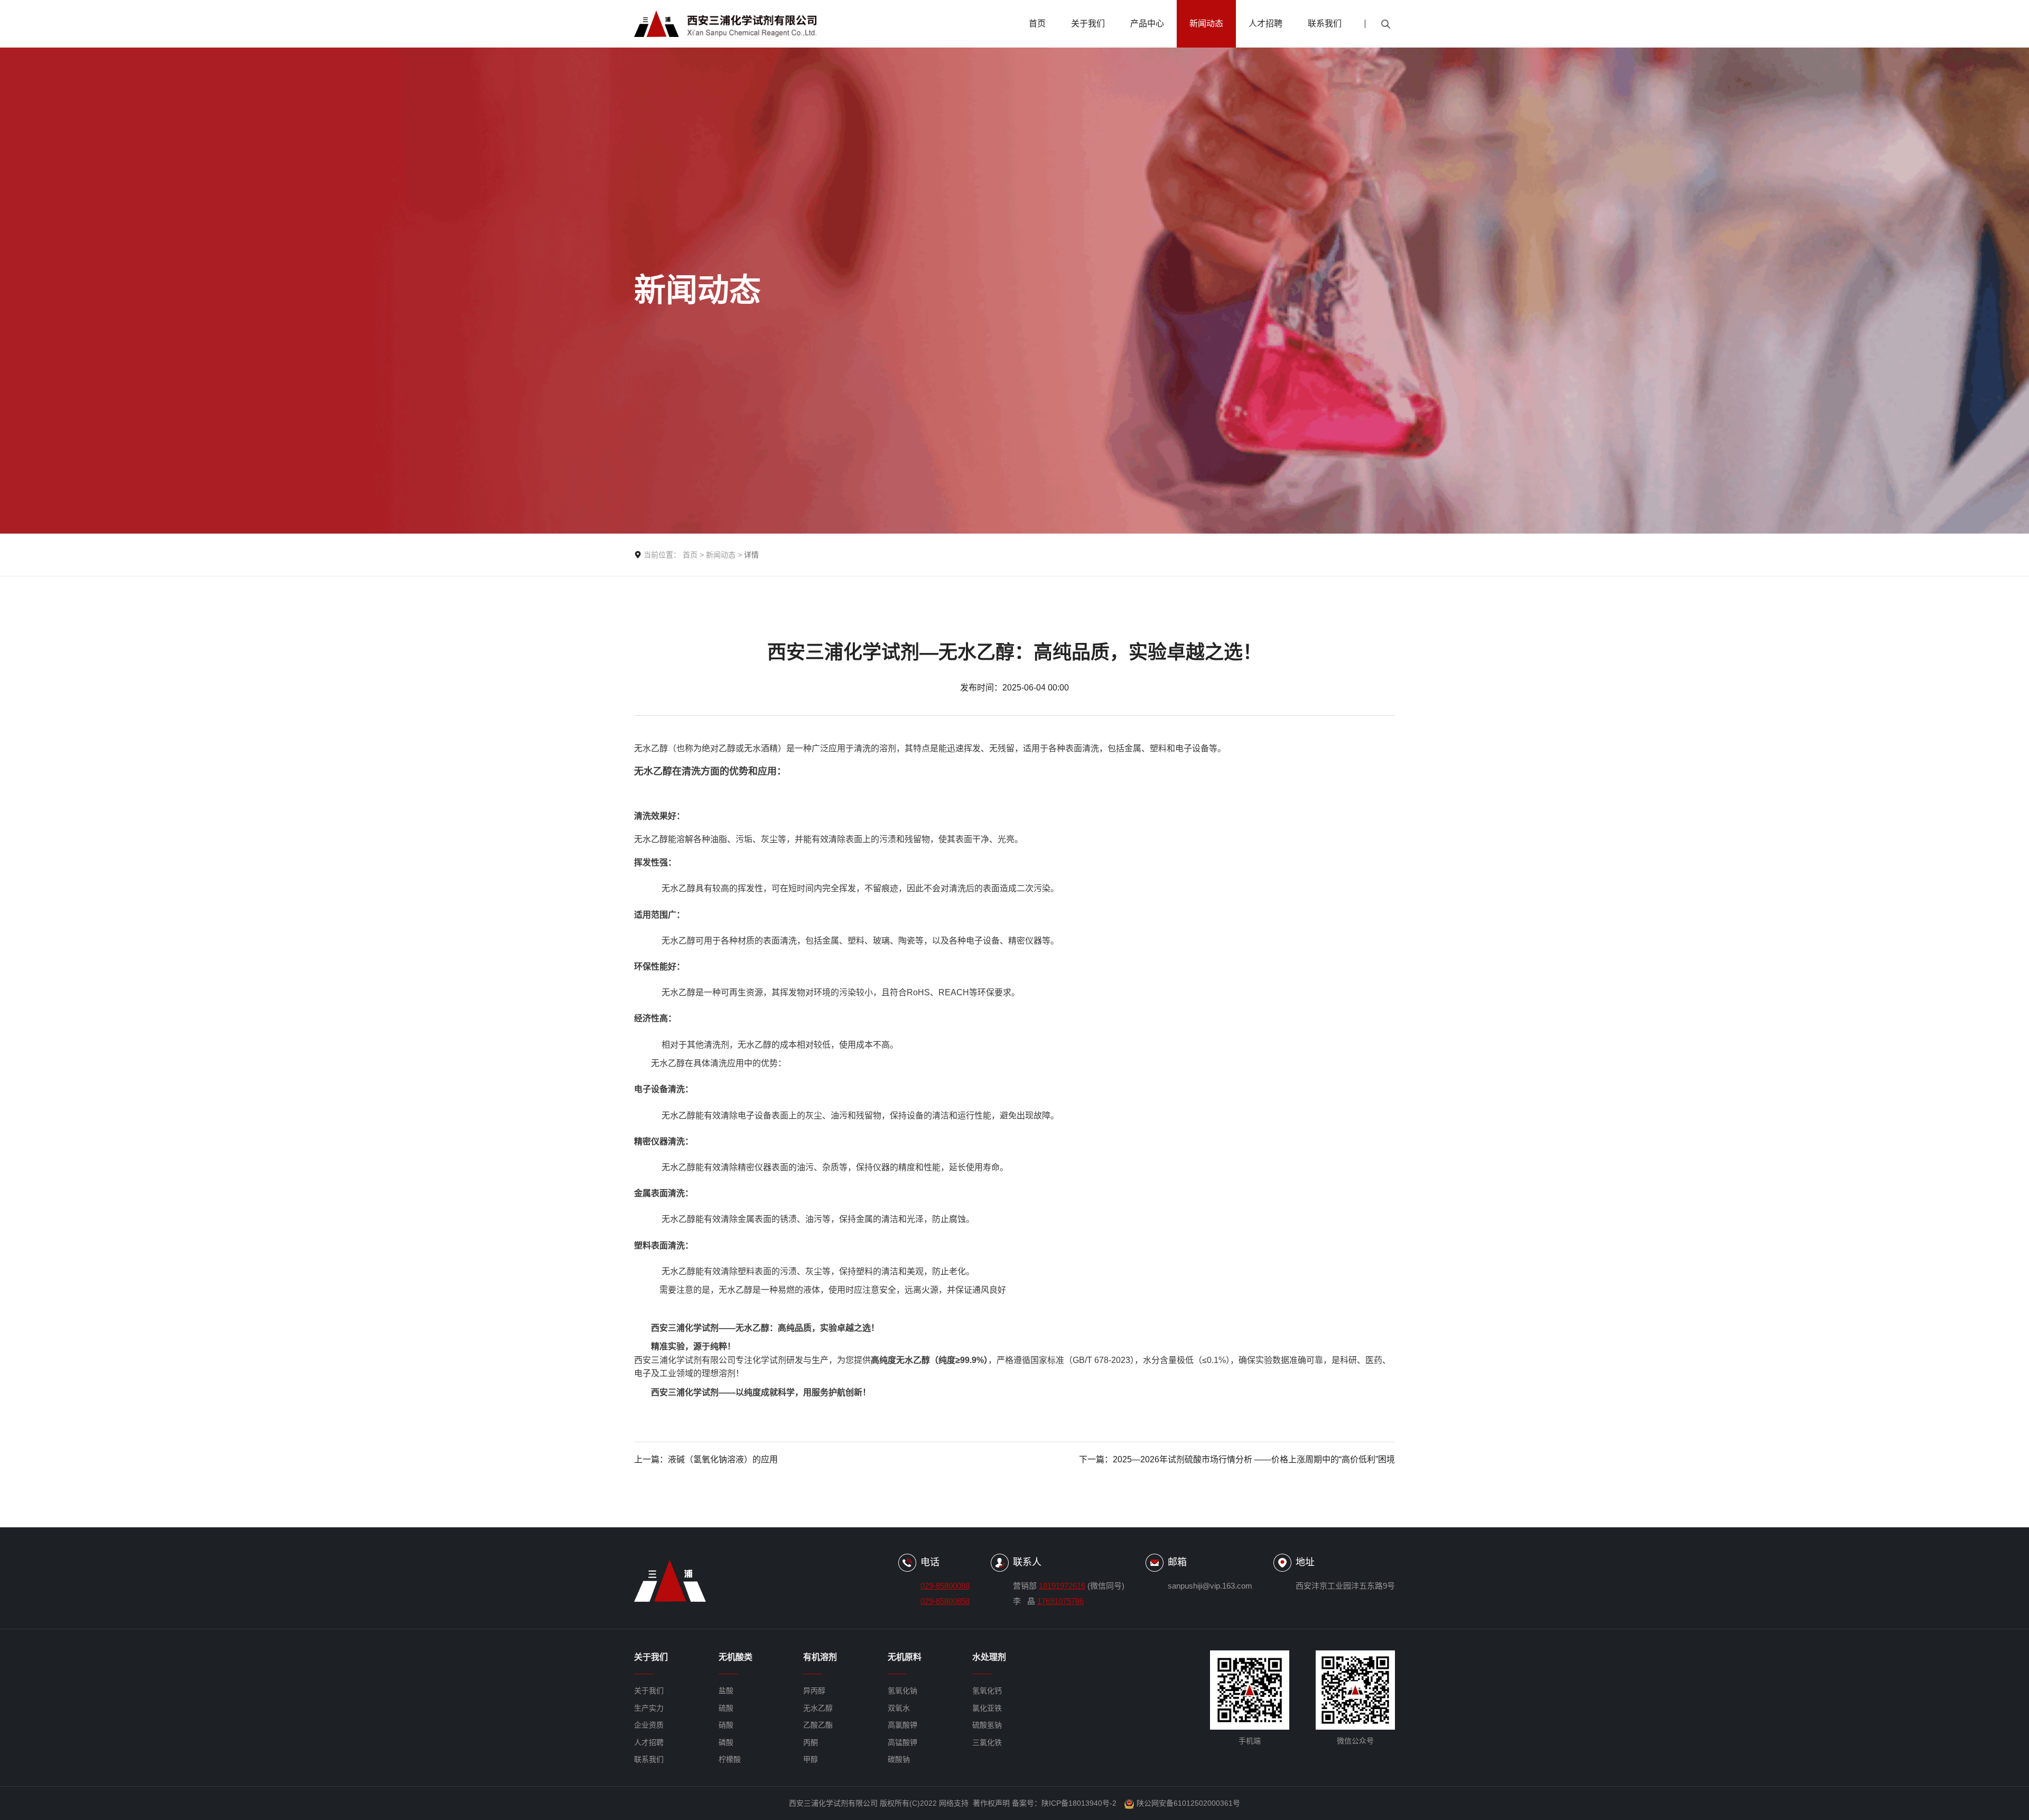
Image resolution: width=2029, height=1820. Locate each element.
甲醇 (811, 1759)
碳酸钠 (899, 1759)
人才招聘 (1265, 24)
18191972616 (1062, 1586)
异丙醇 (814, 1691)
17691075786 (1060, 1601)
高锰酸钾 (902, 1742)
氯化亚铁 (987, 1708)
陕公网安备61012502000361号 (1188, 1803)
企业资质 (649, 1725)
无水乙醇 (818, 1708)
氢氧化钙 (987, 1691)
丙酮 (811, 1742)
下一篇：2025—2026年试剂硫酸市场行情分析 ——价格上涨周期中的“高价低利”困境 (1237, 1459)
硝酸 (726, 1725)
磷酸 (726, 1742)
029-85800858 (945, 1601)
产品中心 (1147, 24)
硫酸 (726, 1708)
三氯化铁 (987, 1742)
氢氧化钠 (902, 1691)
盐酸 (726, 1691)
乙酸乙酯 (818, 1725)
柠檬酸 (730, 1759)
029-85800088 (945, 1586)
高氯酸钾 (902, 1725)
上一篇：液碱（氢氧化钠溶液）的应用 (706, 1459)
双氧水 (899, 1708)
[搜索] (1385, 24)
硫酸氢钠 (987, 1725)
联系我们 (1325, 24)
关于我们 (1088, 24)
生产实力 (649, 1708)
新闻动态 (1206, 24)
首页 (1037, 24)
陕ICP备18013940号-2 (1079, 1803)
